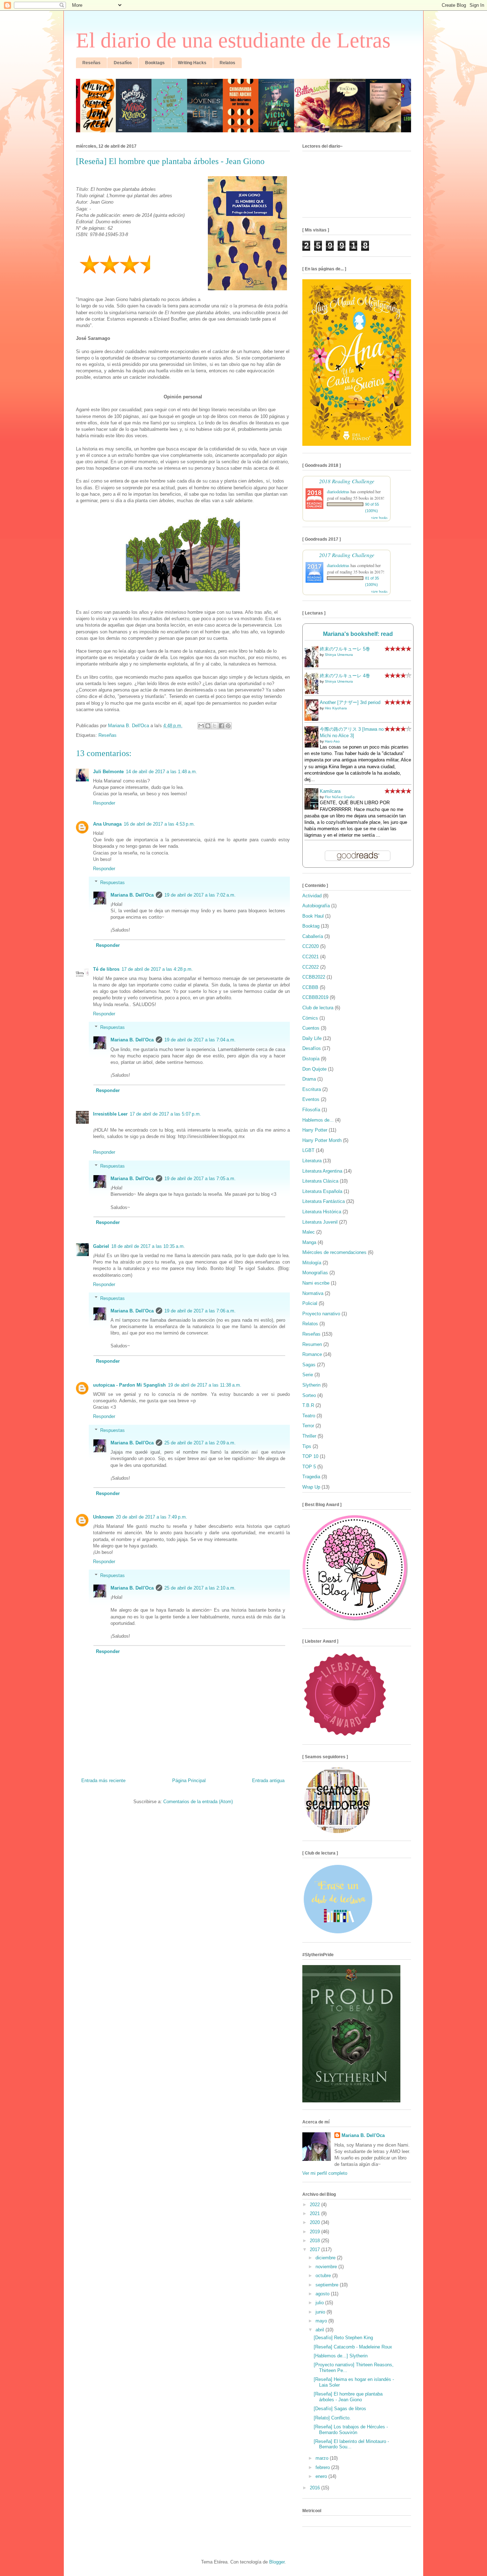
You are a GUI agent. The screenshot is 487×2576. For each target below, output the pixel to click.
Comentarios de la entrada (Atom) (198, 1802)
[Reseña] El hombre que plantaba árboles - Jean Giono (348, 2397)
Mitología (312, 1263)
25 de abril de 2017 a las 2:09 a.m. (200, 1443)
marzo (323, 2458)
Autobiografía (316, 906)
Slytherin (311, 1385)
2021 (316, 2213)
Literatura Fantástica (324, 1201)
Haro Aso (332, 741)
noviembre (327, 2267)
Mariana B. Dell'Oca (132, 895)
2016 (316, 2488)
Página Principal (189, 1781)
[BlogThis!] (208, 726)
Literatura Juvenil (320, 1222)
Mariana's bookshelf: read (358, 634)
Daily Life (312, 1038)
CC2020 (311, 946)
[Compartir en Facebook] (221, 726)
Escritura (312, 1089)
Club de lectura (318, 1008)
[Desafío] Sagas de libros (340, 2409)
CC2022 (311, 967)
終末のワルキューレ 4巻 (345, 676)
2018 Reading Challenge (347, 481)
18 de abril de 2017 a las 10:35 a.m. (148, 1246)
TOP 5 (309, 1467)
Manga (309, 1242)
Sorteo (309, 1395)
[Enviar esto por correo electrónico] (201, 726)
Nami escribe (316, 1283)
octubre (324, 2276)
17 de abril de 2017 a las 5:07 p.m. (165, 1114)
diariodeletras (338, 491)
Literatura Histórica (322, 1212)
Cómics (310, 1018)
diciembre (326, 2258)
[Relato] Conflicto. (332, 2418)
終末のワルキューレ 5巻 (345, 649)
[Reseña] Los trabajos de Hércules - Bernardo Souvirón (351, 2430)
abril (321, 2330)
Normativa (313, 1293)
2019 (316, 2232)
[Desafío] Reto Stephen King (343, 2338)
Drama (309, 1079)
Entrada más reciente (103, 1781)
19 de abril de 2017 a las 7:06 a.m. (200, 1311)
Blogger (277, 2562)
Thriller (309, 1436)
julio (320, 2303)
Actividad (312, 896)
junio (321, 2312)
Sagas (309, 1365)
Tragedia (311, 1477)
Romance (312, 1354)
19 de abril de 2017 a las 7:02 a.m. (200, 895)
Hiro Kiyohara (336, 708)
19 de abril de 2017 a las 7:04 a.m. (200, 1040)
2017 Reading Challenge (347, 555)
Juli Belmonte (108, 772)
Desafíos (312, 1048)
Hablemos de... (318, 1120)
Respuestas (112, 882)
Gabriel (101, 1246)
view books (379, 517)
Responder (104, 803)
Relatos (310, 1324)
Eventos (311, 1099)
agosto (323, 2294)
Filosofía (311, 1110)
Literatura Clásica (320, 1181)
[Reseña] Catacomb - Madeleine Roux (353, 2347)
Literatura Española (322, 1191)
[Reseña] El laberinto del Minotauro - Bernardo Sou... (351, 2444)
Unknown (103, 1517)
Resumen (312, 1344)
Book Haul (313, 916)
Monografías (315, 1273)
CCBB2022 (314, 977)
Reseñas (107, 735)
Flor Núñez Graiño (340, 797)
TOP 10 (310, 1456)
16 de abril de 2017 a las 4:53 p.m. (159, 824)
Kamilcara (330, 791)
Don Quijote (314, 1069)
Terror (308, 1426)
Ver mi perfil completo (325, 2173)
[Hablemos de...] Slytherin (341, 2356)
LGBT (308, 1150)
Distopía (311, 1059)
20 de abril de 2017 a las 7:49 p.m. (152, 1517)
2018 (316, 2241)
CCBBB (310, 987)
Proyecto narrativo (321, 1314)
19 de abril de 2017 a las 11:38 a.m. (205, 1385)
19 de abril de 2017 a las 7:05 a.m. (200, 1179)
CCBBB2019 (315, 997)
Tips (307, 1446)
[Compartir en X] (215, 726)
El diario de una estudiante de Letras (233, 40)
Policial (310, 1303)
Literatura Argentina (322, 1171)
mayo (322, 2321)
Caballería (313, 936)
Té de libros (106, 969)
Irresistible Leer (110, 1114)
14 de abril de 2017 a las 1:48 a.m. (162, 772)
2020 (316, 2222)
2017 (316, 2249)
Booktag (311, 926)
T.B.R (308, 1405)
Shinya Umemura (339, 655)
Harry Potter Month (322, 1140)
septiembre (328, 2285)
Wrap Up (311, 1487)
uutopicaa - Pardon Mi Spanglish (129, 1385)
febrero (323, 2467)
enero (322, 2476)
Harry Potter (315, 1130)
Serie (308, 1375)
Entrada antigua (268, 1781)
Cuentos (311, 1028)
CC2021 (311, 957)
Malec (309, 1232)
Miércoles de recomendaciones (334, 1252)
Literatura (312, 1161)
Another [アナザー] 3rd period (350, 702)
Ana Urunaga (107, 824)
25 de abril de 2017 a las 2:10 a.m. (200, 1588)
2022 (316, 2205)
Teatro (309, 1416)
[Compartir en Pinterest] (228, 726)
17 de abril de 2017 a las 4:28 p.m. (157, 969)
